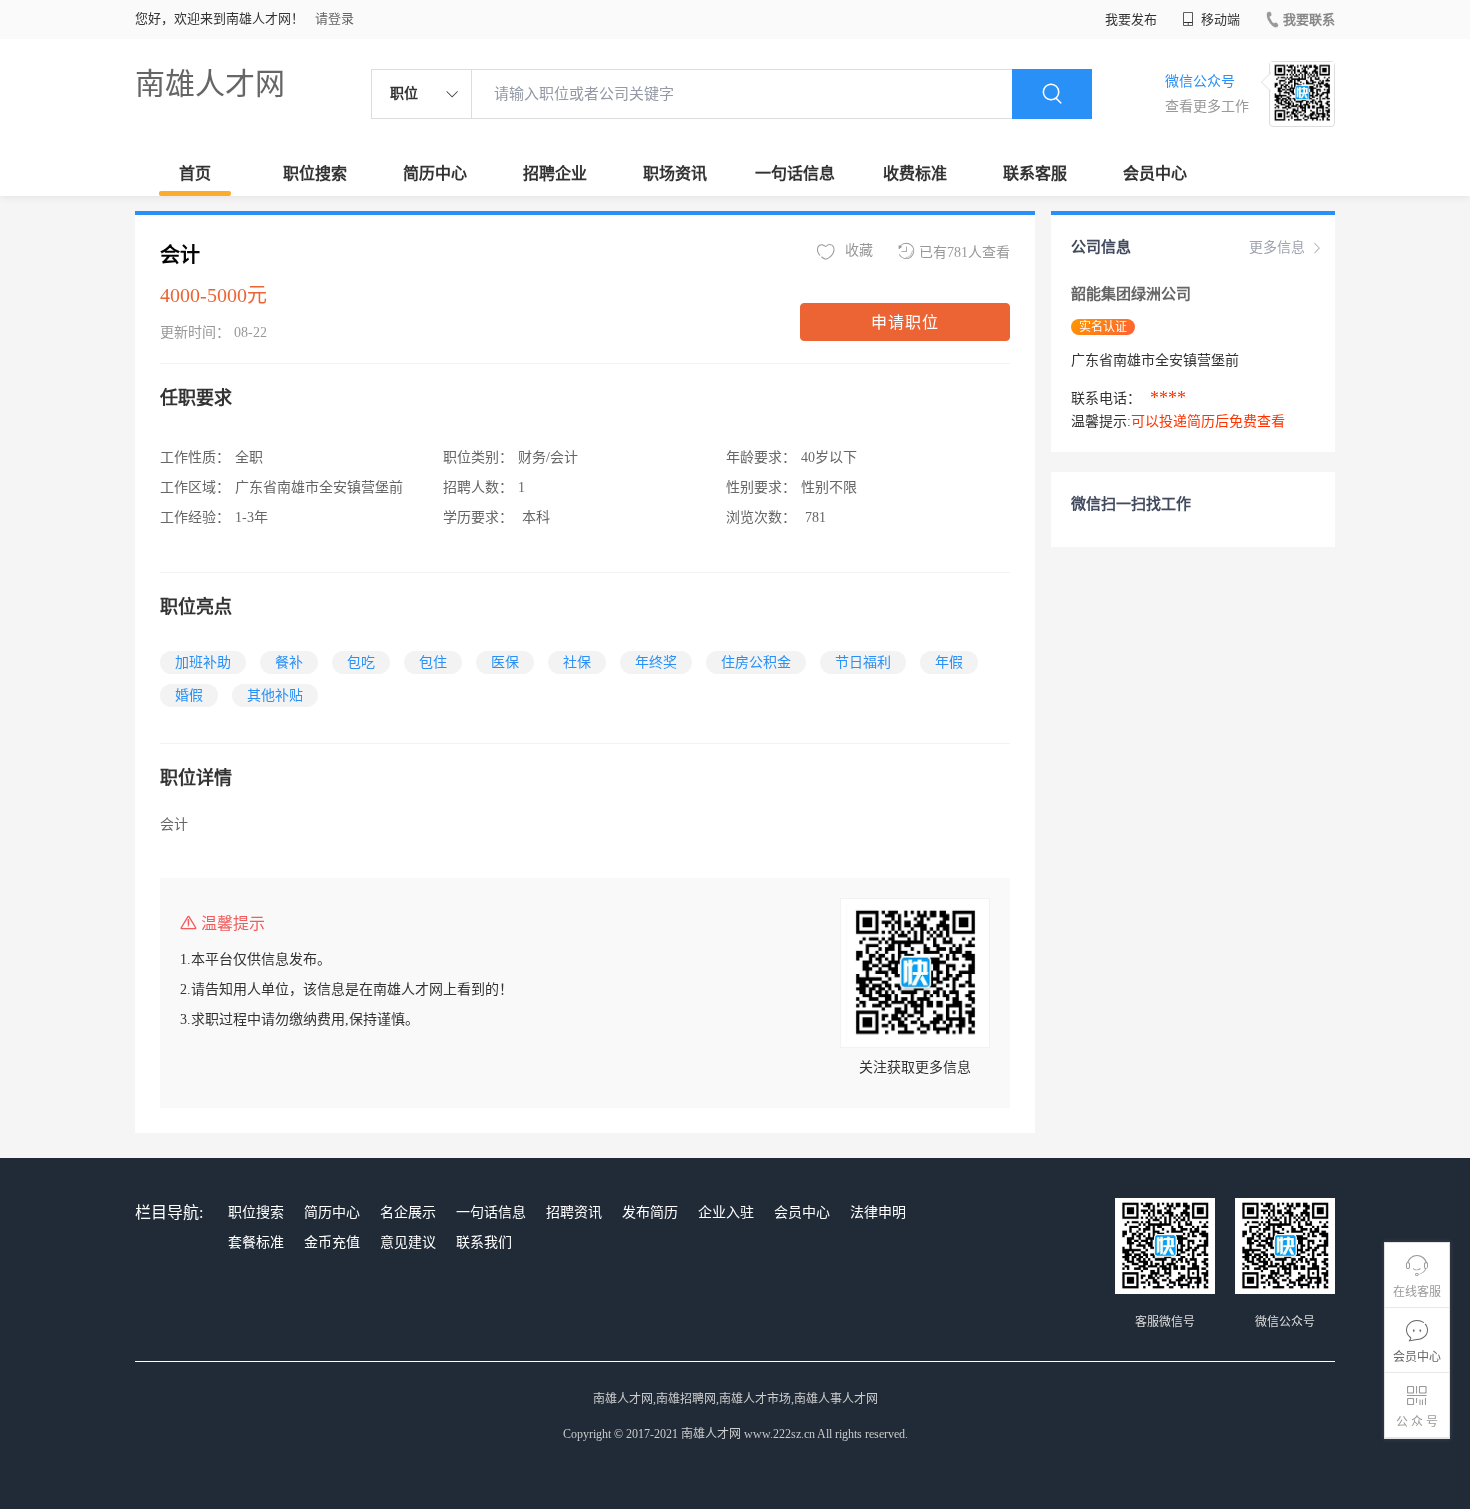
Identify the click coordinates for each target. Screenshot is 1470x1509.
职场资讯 (675, 173)
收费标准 (915, 173)
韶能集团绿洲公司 (1131, 294)
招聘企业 (555, 173)
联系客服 (1035, 173)
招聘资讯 (574, 1212)
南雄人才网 (210, 83)
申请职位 (905, 322)
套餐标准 (256, 1242)
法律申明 (878, 1212)
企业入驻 (726, 1212)
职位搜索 (315, 173)
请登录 (334, 18)
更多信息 (1277, 247)
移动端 (1219, 19)
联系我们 (484, 1242)
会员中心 (1155, 173)
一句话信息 (795, 173)
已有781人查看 (964, 252)
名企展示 (408, 1212)
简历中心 (435, 173)
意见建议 (408, 1242)
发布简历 (650, 1212)
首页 (195, 173)
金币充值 (332, 1242)
